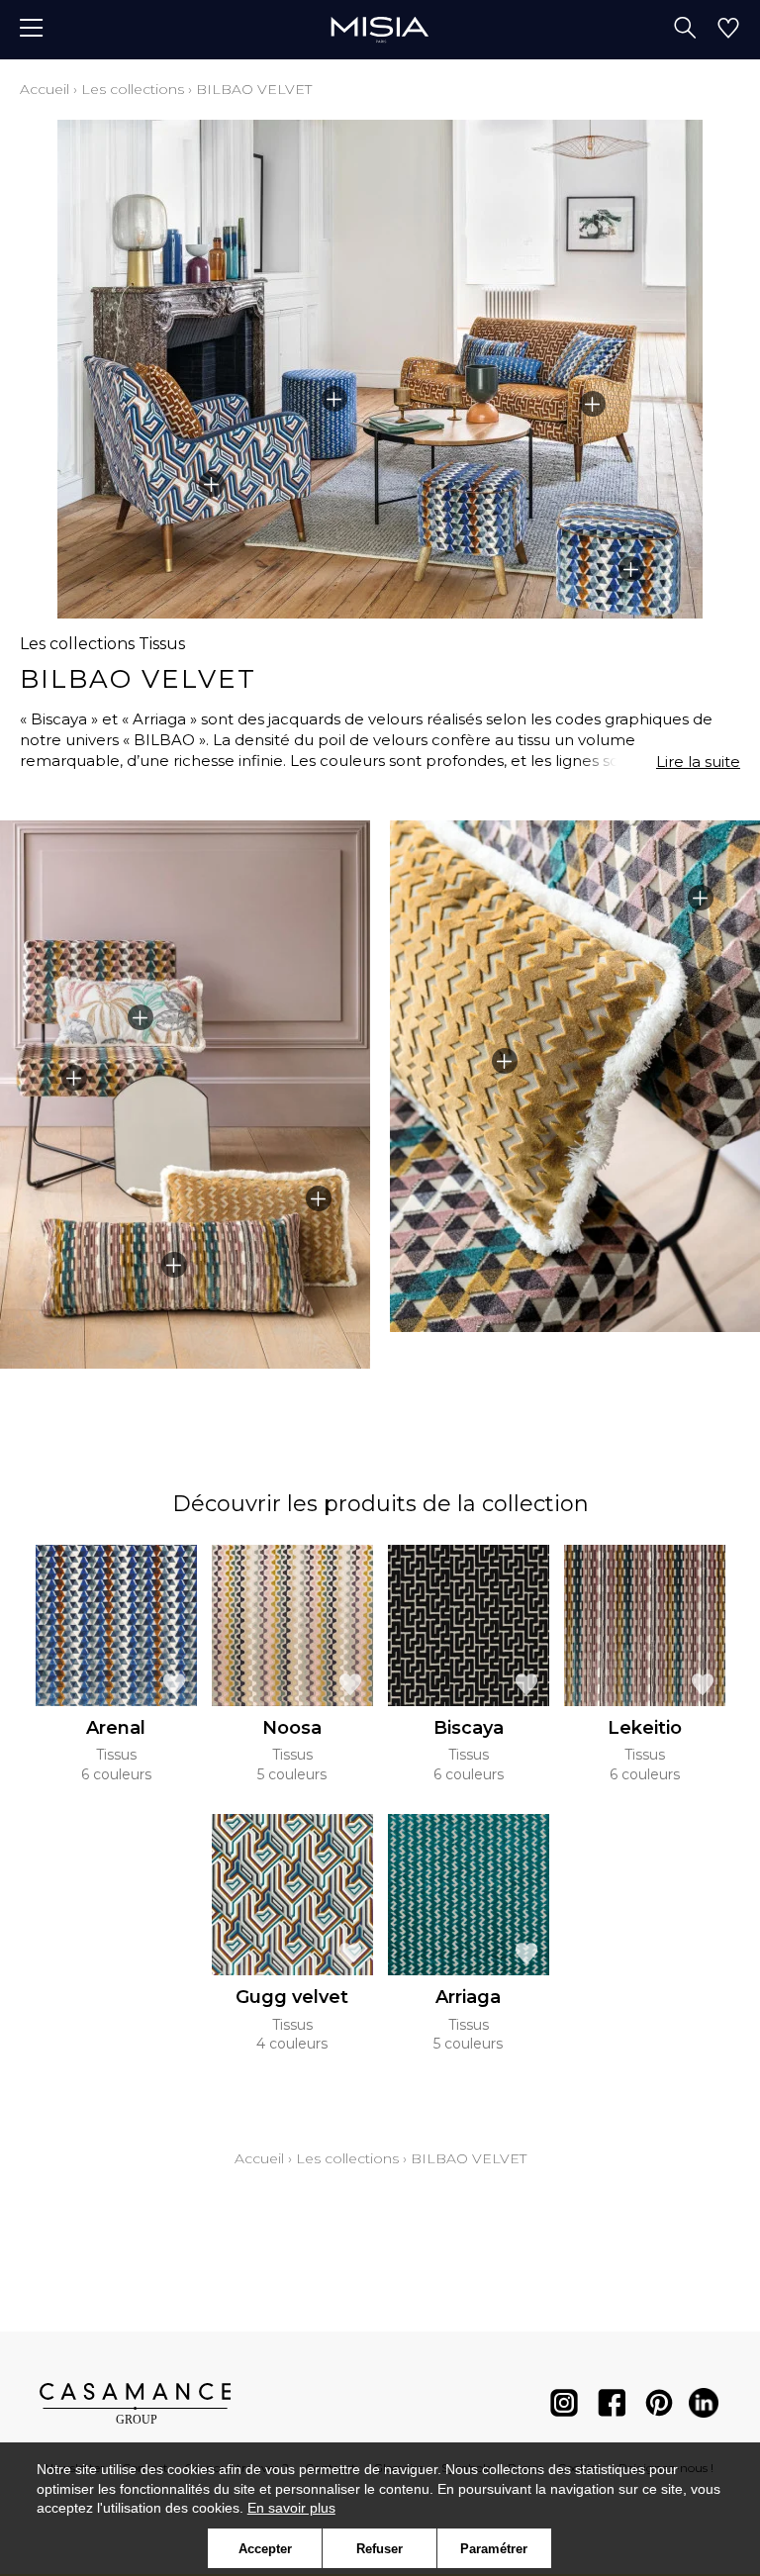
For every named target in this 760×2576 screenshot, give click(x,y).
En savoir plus (291, 2508)
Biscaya (469, 1728)
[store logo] (380, 29)
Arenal (116, 1728)
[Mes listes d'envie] (728, 30)
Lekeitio (645, 1728)
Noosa (292, 1728)
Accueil (45, 89)
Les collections (133, 89)
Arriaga (468, 1997)
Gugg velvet (292, 1997)
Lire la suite (698, 762)
